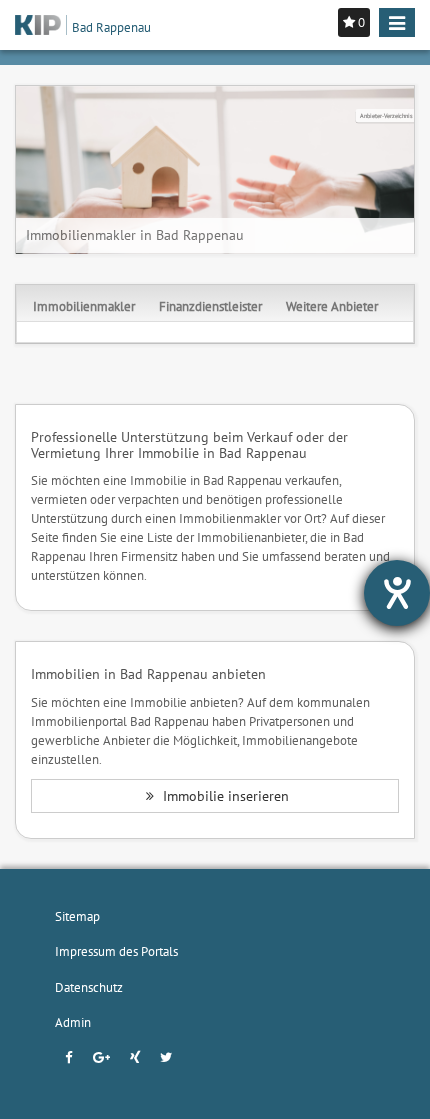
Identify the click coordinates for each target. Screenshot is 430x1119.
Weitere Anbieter (332, 306)
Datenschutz (89, 987)
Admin (73, 1022)
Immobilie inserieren (224, 796)
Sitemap (77, 916)
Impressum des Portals (116, 951)
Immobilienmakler (84, 306)
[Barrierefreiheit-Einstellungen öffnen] (397, 593)
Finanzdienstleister (210, 306)
